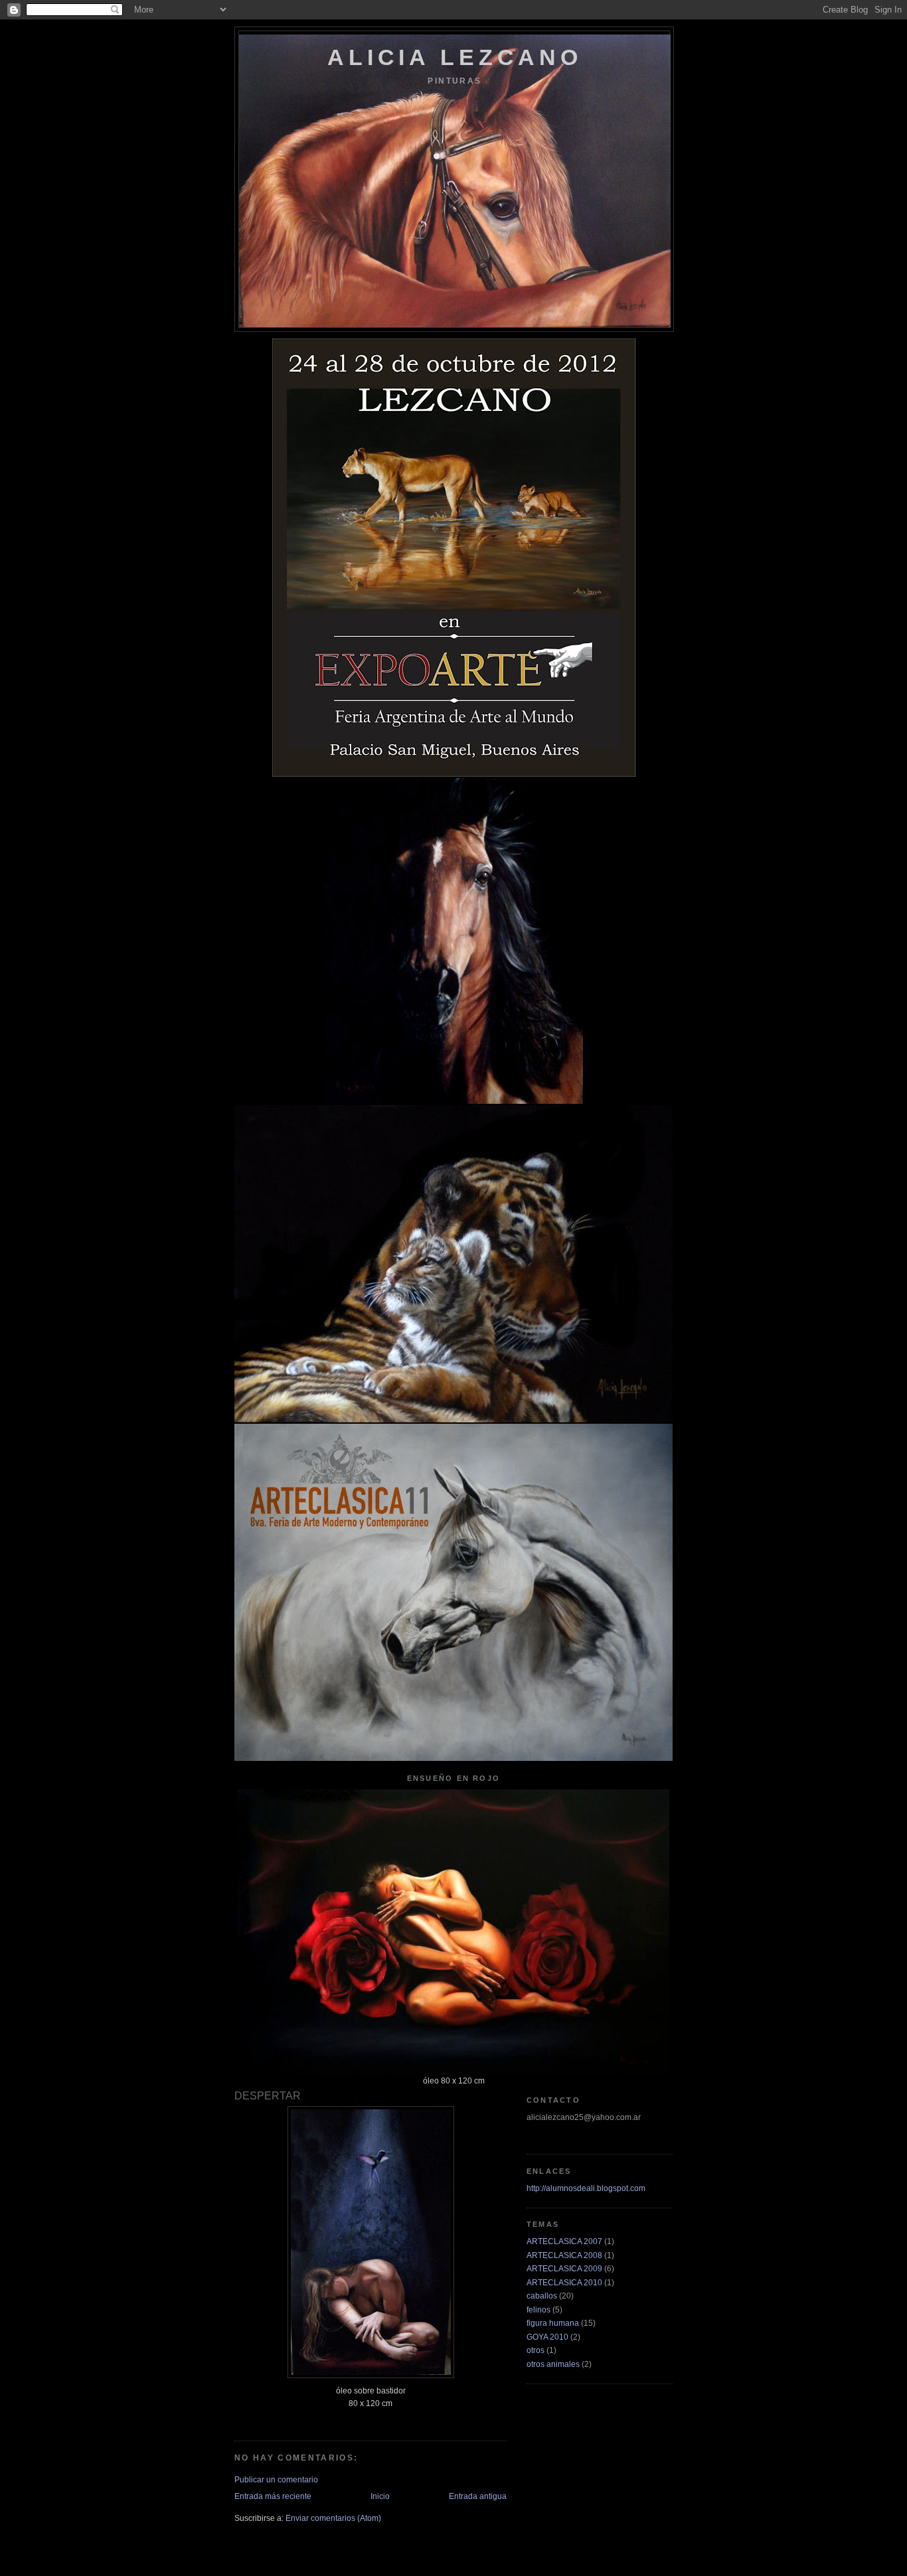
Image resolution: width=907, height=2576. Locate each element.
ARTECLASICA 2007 (564, 2241)
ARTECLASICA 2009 (564, 2268)
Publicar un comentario (276, 2479)
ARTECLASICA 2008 (564, 2255)
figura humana (553, 2323)
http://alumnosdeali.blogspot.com (586, 2188)
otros (536, 2350)
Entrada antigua (478, 2496)
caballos (542, 2296)
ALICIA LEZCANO (455, 57)
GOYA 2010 (547, 2337)
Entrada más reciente (273, 2496)
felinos (538, 2310)
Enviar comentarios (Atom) (333, 2518)
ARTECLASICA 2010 (564, 2282)
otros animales (553, 2364)
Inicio (380, 2496)
